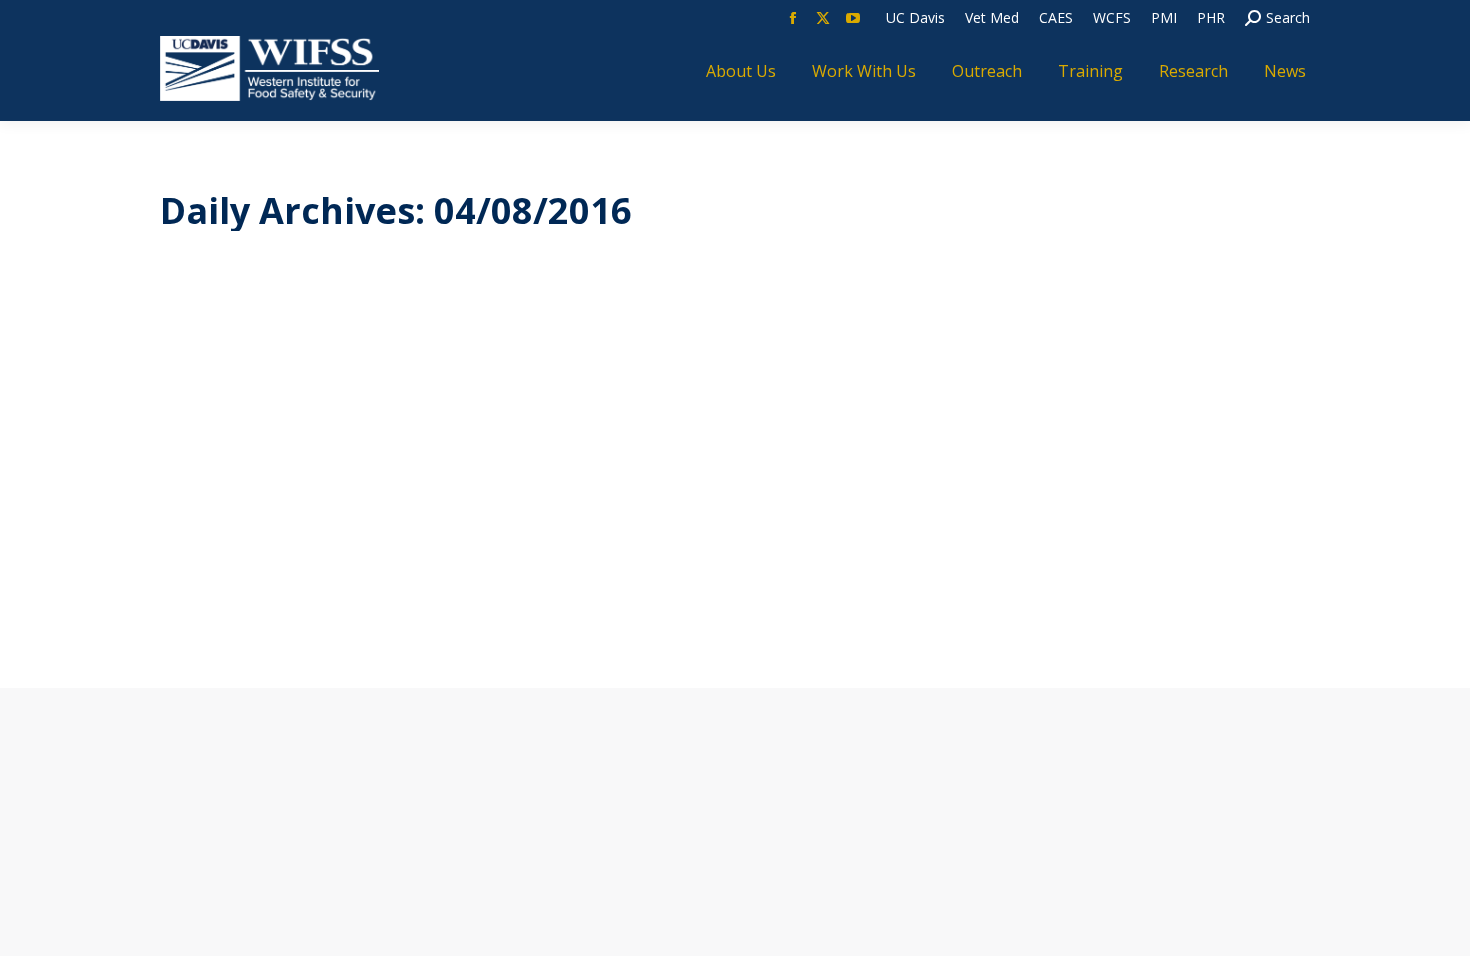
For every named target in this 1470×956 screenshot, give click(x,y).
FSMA (446, 524)
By (714, 524)
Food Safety (379, 524)
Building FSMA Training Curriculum (424, 487)
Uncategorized (612, 524)
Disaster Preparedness (258, 524)
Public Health (515, 524)
